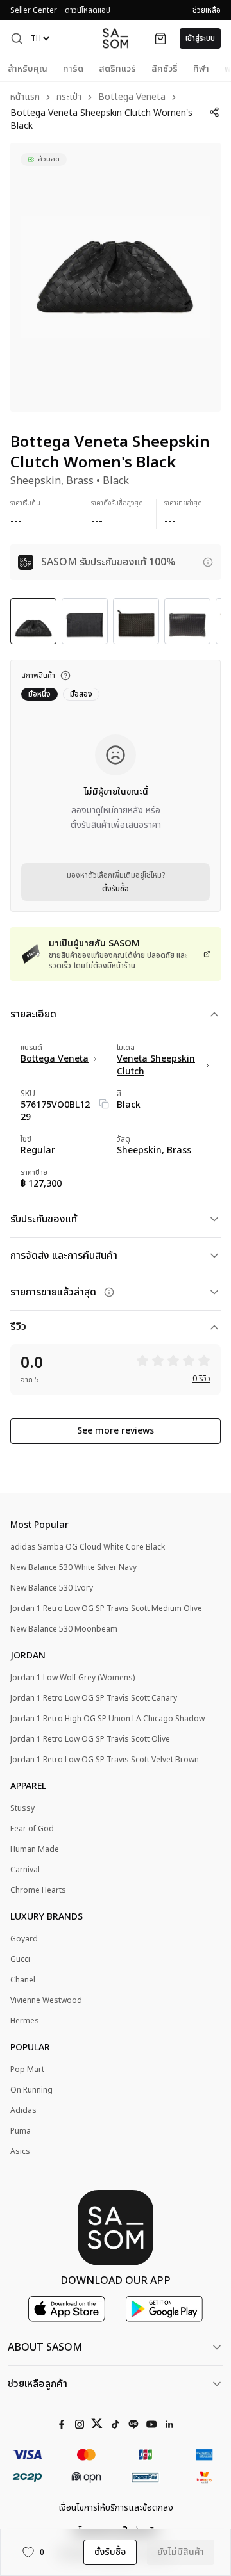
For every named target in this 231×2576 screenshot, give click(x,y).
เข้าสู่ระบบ (200, 38)
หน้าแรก (25, 98)
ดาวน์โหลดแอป (88, 10)
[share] (214, 112)
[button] (17, 38)
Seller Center (34, 10)
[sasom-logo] (116, 38)
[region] (116, 277)
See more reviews (116, 1431)
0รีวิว (201, 1379)
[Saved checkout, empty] (160, 38)
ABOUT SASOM (45, 2347)
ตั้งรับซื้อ (116, 889)
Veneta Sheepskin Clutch (156, 1065)
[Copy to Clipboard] (104, 1104)
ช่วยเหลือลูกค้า (38, 2384)
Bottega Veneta (132, 98)
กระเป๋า (69, 98)
